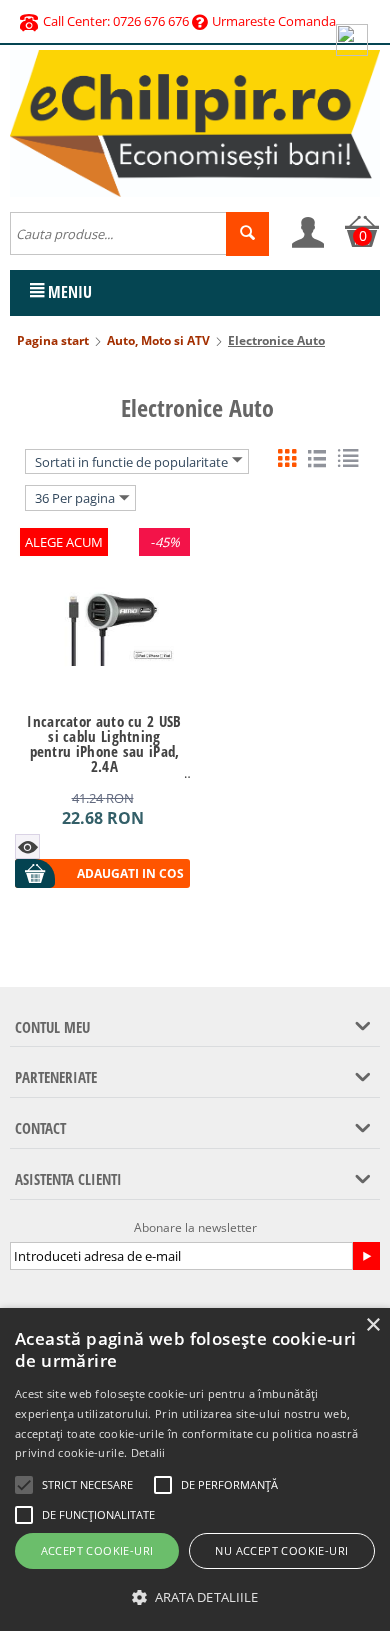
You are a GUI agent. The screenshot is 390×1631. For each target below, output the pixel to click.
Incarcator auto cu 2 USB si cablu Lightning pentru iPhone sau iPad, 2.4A (104, 744)
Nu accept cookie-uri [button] (281, 1550)
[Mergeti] (366, 1256)
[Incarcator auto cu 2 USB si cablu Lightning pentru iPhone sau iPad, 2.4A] (102, 615)
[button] (195, 1597)
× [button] (372, 1325)
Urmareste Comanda (274, 21)
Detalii (148, 1452)
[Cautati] (247, 234)
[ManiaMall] (195, 122)
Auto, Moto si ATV (158, 340)
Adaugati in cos (130, 873)
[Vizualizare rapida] (27, 846)
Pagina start (53, 340)
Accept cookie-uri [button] (97, 1550)
